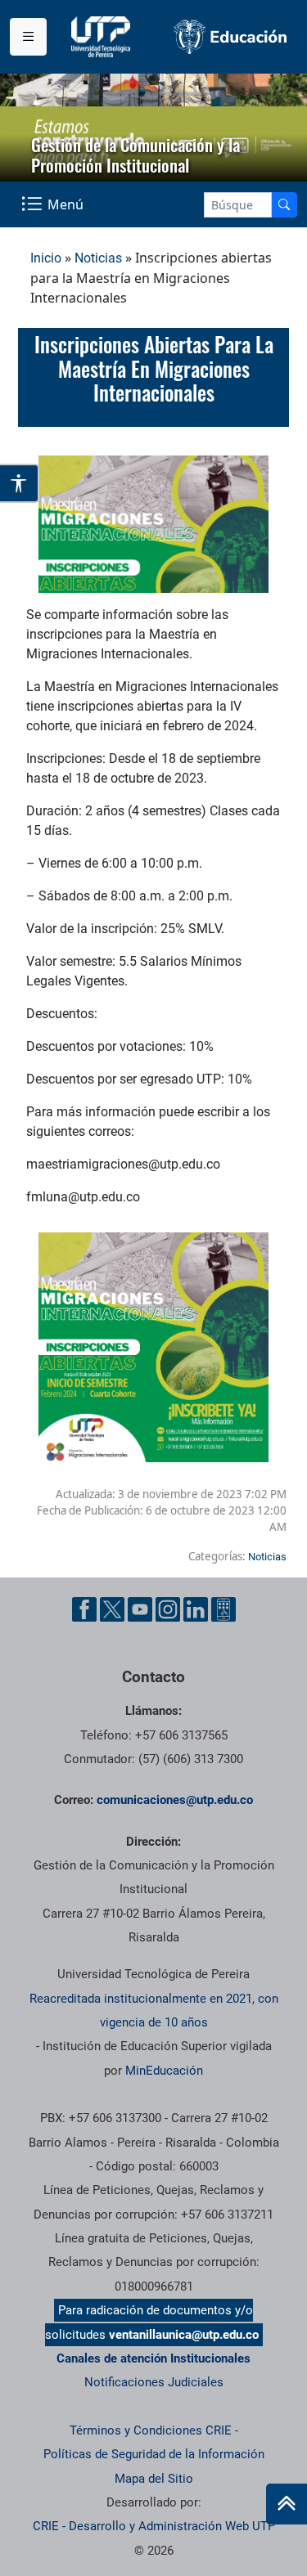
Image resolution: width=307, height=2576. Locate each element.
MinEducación (164, 2071)
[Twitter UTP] (112, 1609)
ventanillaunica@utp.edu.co (184, 2335)
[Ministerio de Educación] (231, 37)
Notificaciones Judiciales (154, 2382)
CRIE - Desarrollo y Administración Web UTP (154, 2526)
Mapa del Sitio (154, 2479)
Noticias (98, 258)
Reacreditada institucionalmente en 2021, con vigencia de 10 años (154, 2011)
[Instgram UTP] (168, 1609)
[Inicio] (287, 2504)
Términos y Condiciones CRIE (151, 2430)
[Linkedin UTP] (196, 1609)
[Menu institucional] (28, 37)
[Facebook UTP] (84, 1609)
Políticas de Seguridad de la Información (154, 2454)
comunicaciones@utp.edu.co (175, 1800)
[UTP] (103, 37)
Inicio (46, 258)
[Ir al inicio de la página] (287, 2504)
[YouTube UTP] (140, 1609)
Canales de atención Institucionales (153, 2358)
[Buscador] (284, 205)
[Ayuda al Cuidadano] (223, 1609)
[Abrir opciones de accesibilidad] (20, 483)
